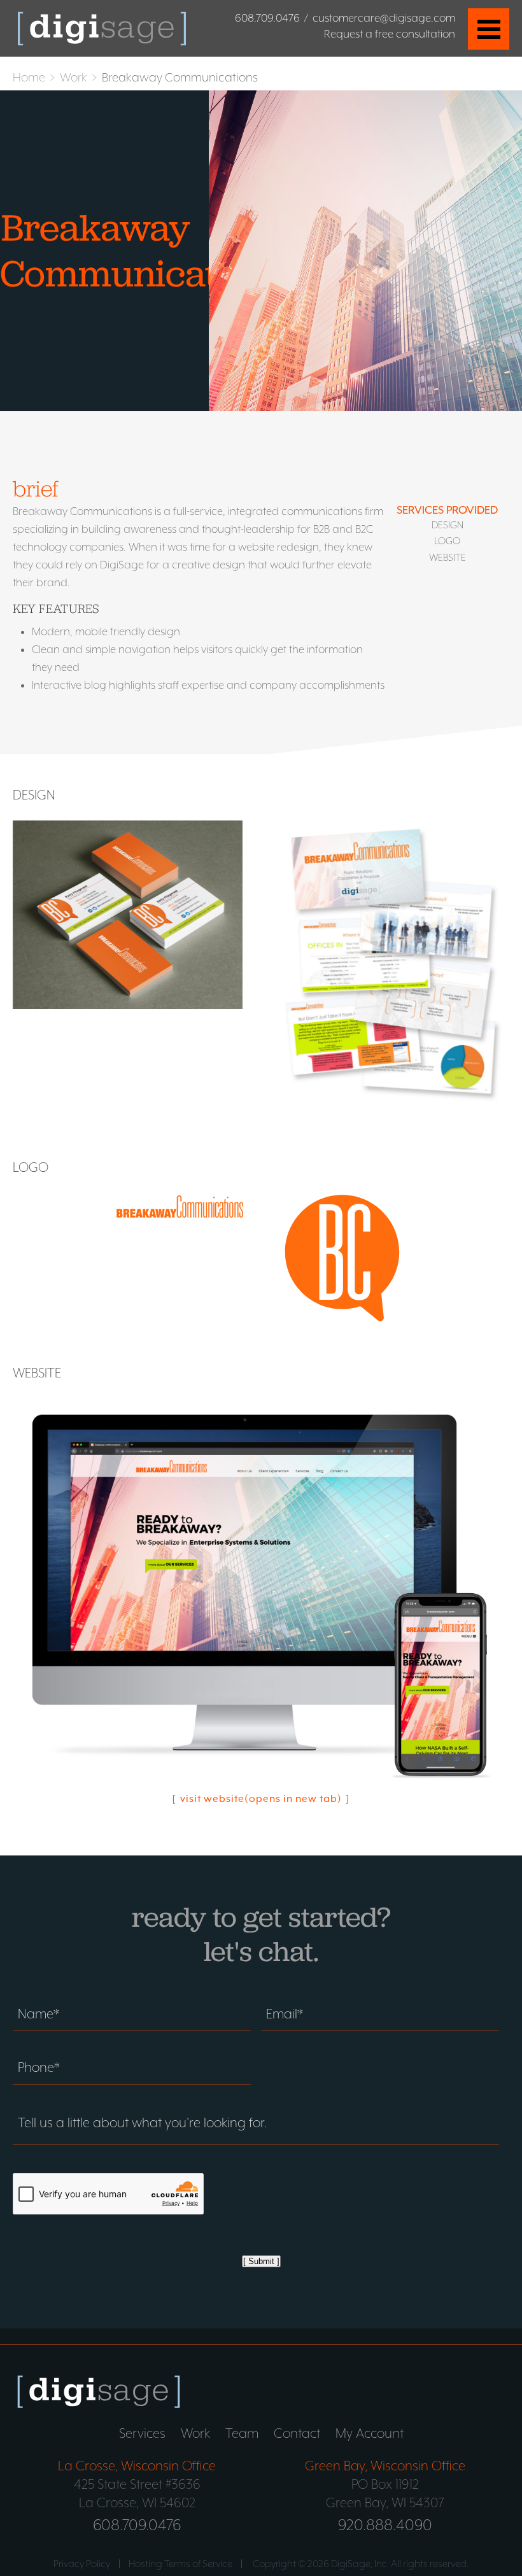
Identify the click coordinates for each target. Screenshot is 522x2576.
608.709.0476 (267, 18)
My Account (370, 2433)
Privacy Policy (82, 2564)
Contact (297, 2433)
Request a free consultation (390, 34)
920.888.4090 (385, 2524)
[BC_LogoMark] (342, 1259)
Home (29, 77)
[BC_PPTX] (393, 968)
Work (74, 77)
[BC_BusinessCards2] (128, 916)
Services (142, 2433)
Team (242, 2433)
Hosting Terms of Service (180, 2564)
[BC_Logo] (180, 1208)
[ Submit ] (261, 2261)
